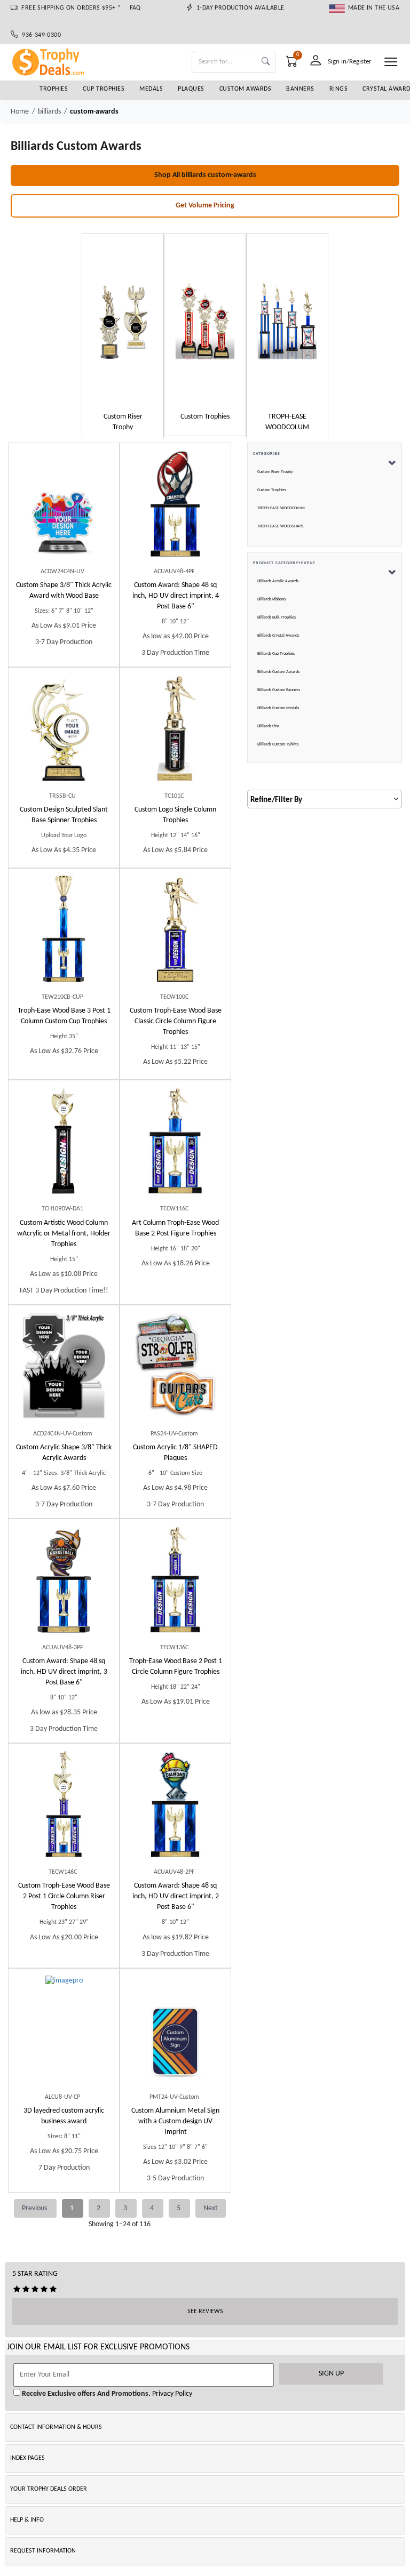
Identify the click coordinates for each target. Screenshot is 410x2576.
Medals (151, 89)
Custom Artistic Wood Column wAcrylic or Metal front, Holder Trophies (64, 1234)
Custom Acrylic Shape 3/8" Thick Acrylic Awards (64, 1453)
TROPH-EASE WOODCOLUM (281, 508)
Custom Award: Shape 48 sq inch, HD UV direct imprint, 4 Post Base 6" (176, 596)
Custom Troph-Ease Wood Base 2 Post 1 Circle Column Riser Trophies (64, 1896)
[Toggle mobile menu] (391, 62)
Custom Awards (246, 89)
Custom (64, 591)
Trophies (54, 89)
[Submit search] (266, 62)
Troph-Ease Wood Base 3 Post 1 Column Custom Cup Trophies (64, 1016)
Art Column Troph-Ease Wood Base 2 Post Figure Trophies (175, 1228)
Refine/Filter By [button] (276, 800)
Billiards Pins (268, 726)
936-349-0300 (40, 35)
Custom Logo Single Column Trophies (175, 815)
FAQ (135, 8)
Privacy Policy (171, 2394)
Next (211, 2208)
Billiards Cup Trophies (276, 654)
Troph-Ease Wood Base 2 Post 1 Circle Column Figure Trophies (176, 1667)
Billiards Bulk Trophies (277, 617)
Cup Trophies (104, 89)
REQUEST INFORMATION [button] (43, 2551)
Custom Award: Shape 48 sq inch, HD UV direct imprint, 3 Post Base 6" (64, 1672)
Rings (339, 89)
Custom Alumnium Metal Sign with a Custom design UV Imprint (175, 2121)
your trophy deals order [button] (49, 2489)
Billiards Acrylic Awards (278, 581)
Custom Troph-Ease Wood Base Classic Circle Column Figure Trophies (176, 1021)
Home (20, 112)
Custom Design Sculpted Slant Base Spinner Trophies (64, 815)
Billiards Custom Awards (278, 672)
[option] (123, 337)
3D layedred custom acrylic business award (64, 2116)
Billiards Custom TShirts (278, 744)
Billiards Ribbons (271, 599)
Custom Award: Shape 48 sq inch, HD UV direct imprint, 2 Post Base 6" (176, 1896)
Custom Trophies (272, 490)
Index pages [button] (27, 2458)
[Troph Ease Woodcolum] (287, 321)
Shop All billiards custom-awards (205, 175)
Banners (300, 89)
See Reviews (205, 2312)
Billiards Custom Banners (279, 690)
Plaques (191, 89)
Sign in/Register (350, 62)
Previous (35, 2208)
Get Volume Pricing (205, 206)
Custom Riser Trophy (275, 472)
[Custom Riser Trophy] (123, 321)
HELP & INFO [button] (27, 2520)
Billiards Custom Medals (278, 708)
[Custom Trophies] (205, 321)
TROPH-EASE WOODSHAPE (281, 526)
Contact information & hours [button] (56, 2427)
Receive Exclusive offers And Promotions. (85, 2394)
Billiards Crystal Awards (278, 636)
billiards (49, 112)
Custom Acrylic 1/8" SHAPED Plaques (175, 1453)
